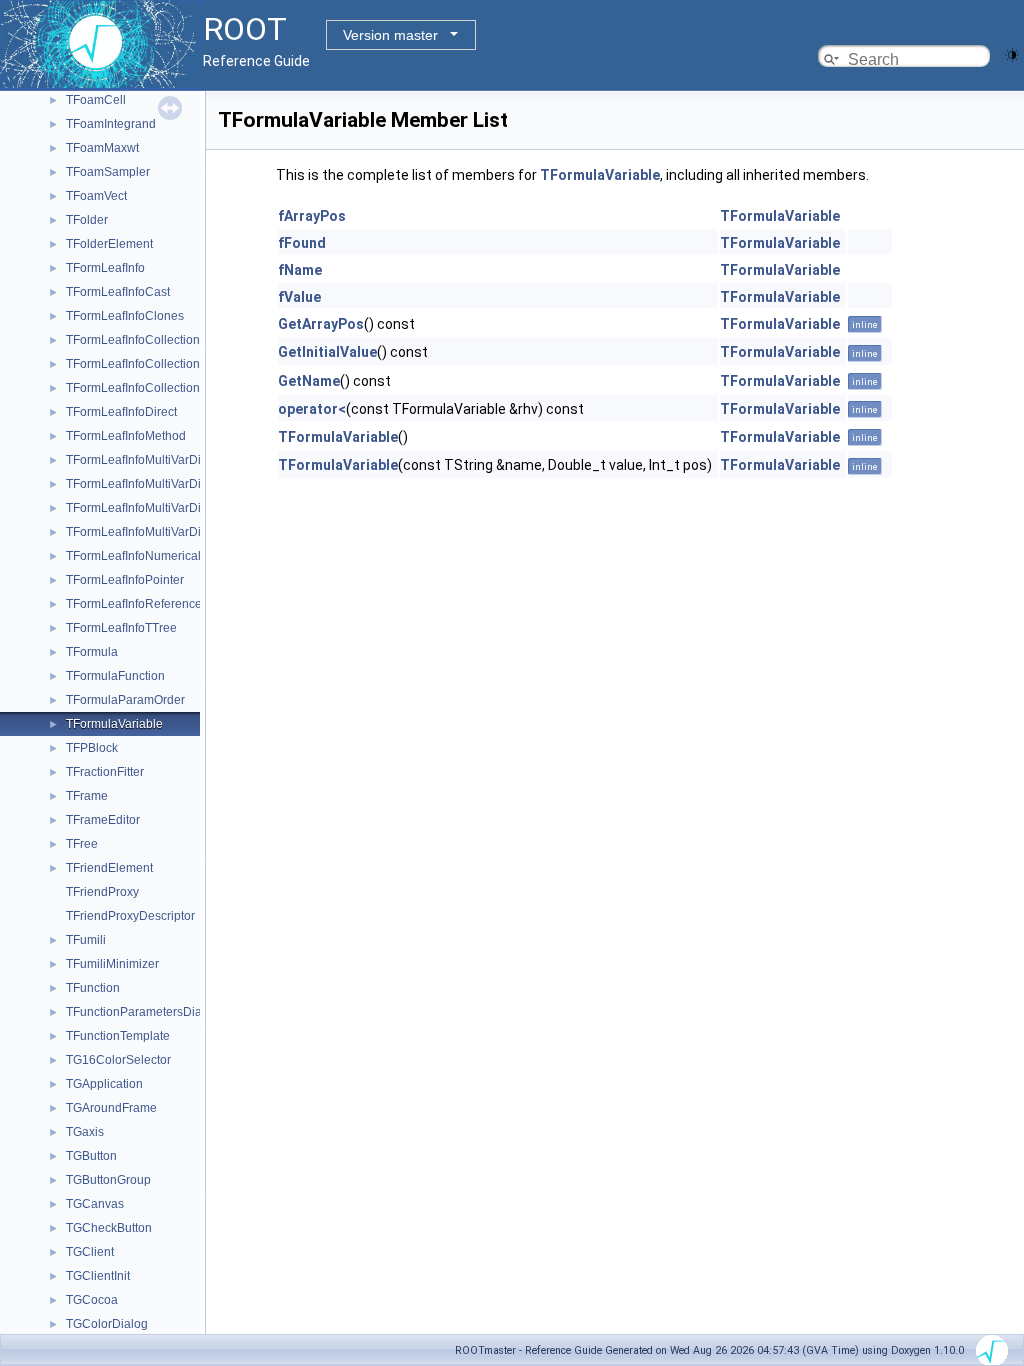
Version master (390, 35)
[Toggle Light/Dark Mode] (1012, 53)
